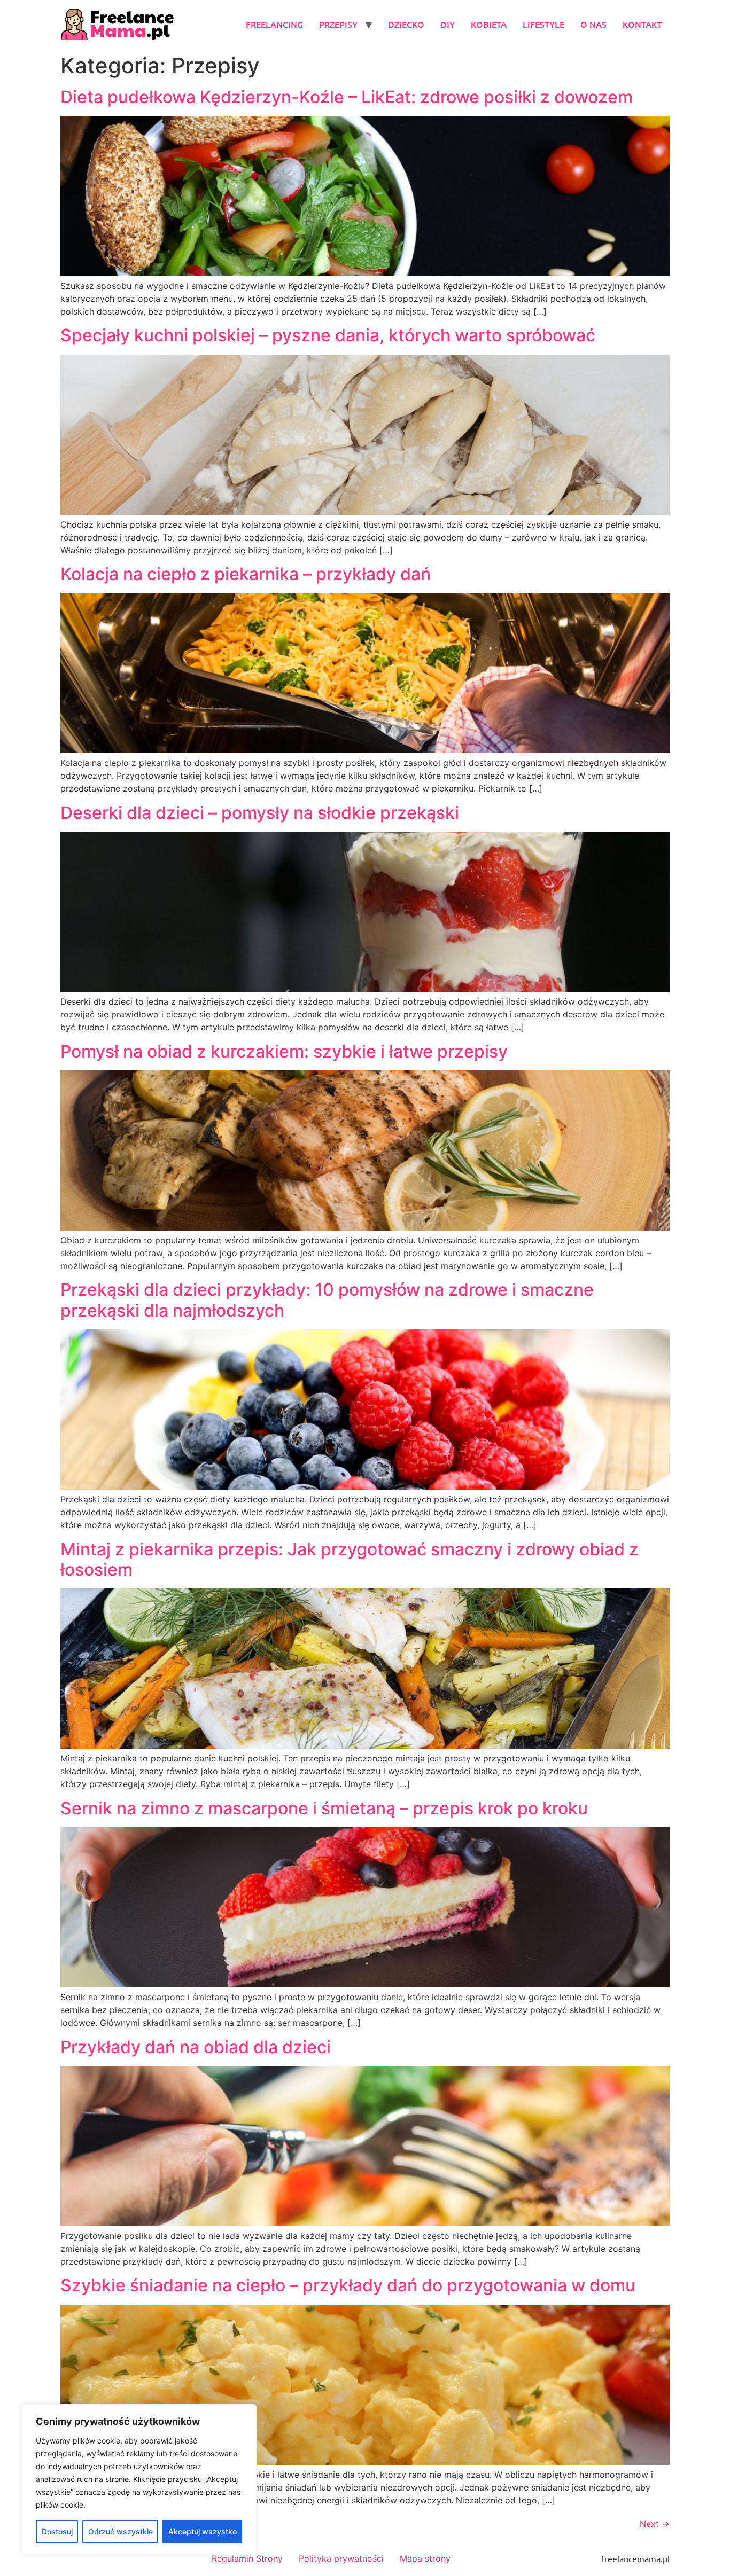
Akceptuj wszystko (203, 2531)
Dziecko (406, 24)
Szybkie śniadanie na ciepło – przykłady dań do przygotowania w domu (348, 2285)
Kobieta (489, 24)
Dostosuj (57, 2531)
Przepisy (338, 24)
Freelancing (274, 24)
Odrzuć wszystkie (121, 2531)
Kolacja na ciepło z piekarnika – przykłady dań (246, 574)
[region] (139, 2479)
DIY (448, 24)
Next (655, 2524)
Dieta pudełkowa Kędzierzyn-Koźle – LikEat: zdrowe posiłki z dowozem (347, 97)
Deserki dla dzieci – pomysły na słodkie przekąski (260, 813)
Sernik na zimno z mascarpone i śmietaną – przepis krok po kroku (324, 1808)
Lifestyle (543, 24)
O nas (593, 24)
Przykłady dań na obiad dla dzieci (196, 2047)
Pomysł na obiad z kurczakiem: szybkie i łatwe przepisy (284, 1051)
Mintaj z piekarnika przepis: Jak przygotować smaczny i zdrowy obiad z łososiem (350, 1559)
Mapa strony (425, 2558)
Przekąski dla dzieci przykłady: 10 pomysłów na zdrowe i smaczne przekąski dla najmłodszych (327, 1300)
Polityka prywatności (341, 2558)
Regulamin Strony (247, 2558)
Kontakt (642, 24)
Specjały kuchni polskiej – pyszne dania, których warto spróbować (328, 335)
